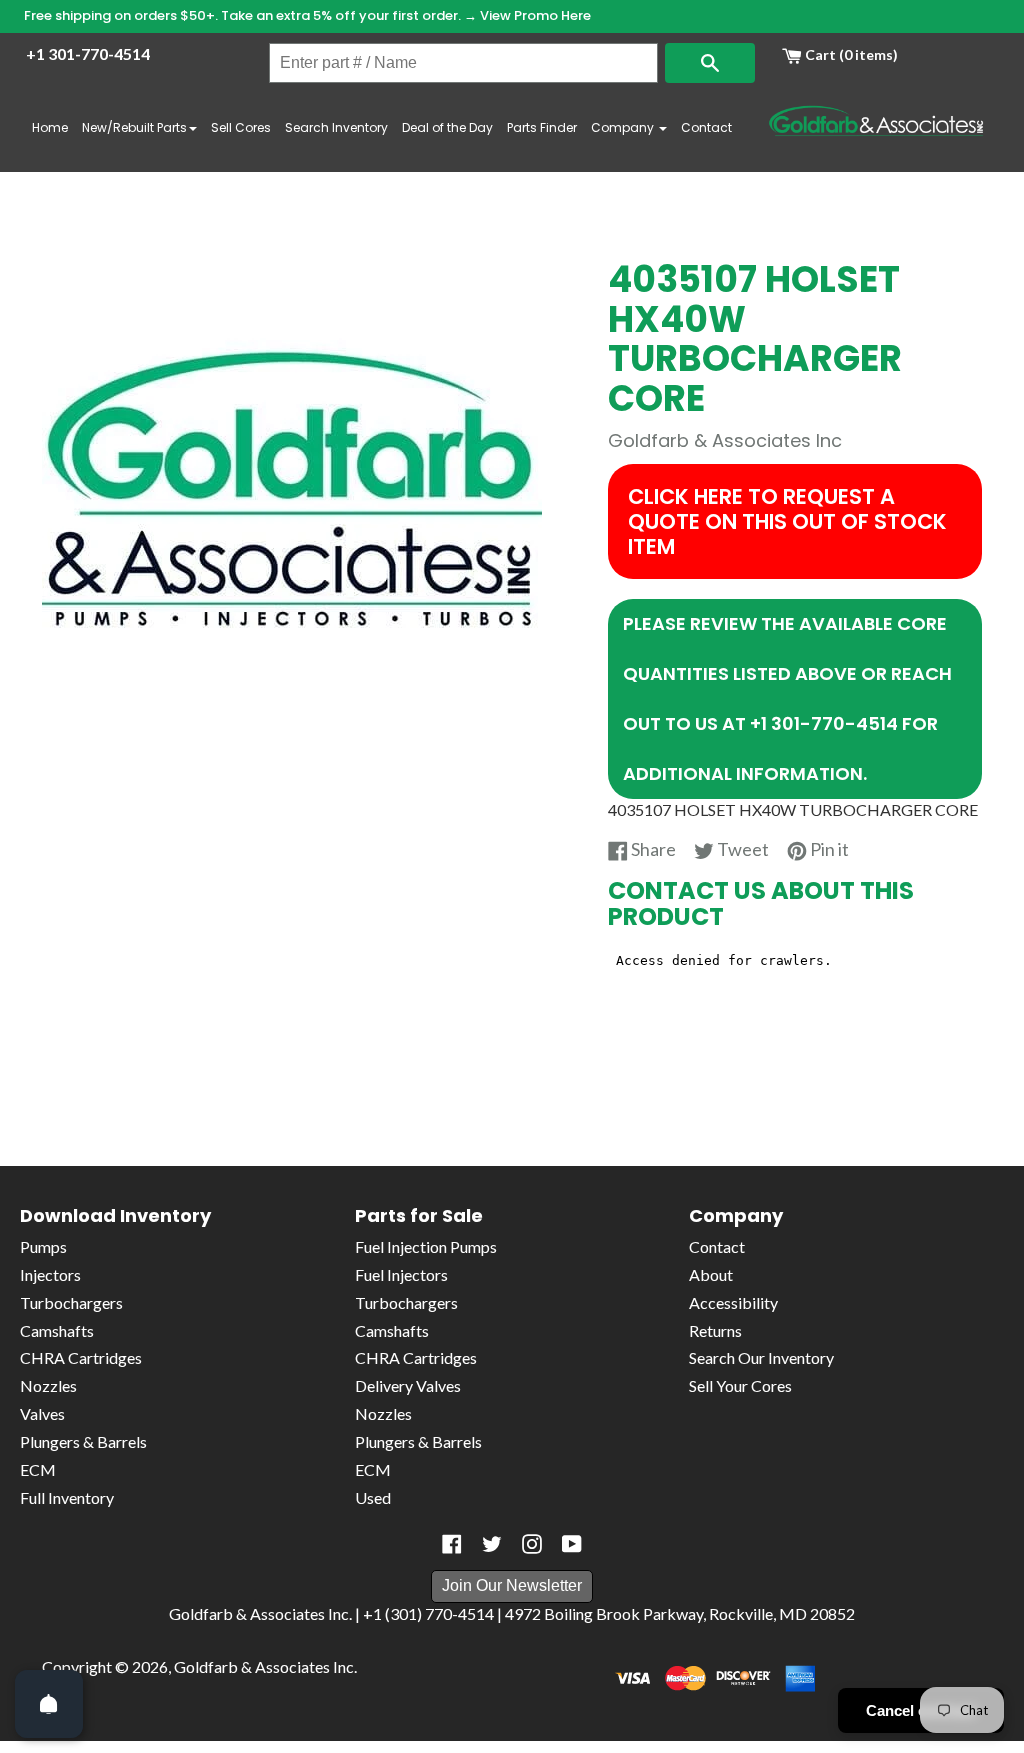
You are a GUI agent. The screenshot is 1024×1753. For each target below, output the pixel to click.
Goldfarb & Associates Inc (264, 1666)
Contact (706, 127)
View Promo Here (535, 15)
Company (624, 127)
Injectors (50, 1274)
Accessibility (733, 1302)
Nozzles (48, 1385)
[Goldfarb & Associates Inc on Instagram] (532, 1544)
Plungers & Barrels (83, 1441)
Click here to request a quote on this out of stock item (787, 521)
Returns (715, 1330)
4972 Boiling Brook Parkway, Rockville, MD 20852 (680, 1613)
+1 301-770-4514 (88, 53)
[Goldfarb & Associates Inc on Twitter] (492, 1544)
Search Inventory (336, 127)
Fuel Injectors (401, 1274)
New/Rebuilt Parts (134, 127)
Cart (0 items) (850, 54)
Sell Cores (241, 127)
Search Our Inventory (761, 1357)
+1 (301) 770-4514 (428, 1613)
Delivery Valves (408, 1385)
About (711, 1274)
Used (373, 1497)
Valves (42, 1413)
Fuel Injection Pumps (426, 1246)
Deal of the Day (447, 127)
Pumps (43, 1246)
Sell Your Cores (740, 1385)
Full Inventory (67, 1497)
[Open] (49, 1704)
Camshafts (57, 1330)
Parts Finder (542, 127)
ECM (38, 1469)
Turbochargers (71, 1302)
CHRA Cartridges (81, 1357)
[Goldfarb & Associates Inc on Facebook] (452, 1544)
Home (50, 127)
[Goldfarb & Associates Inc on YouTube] (572, 1544)
